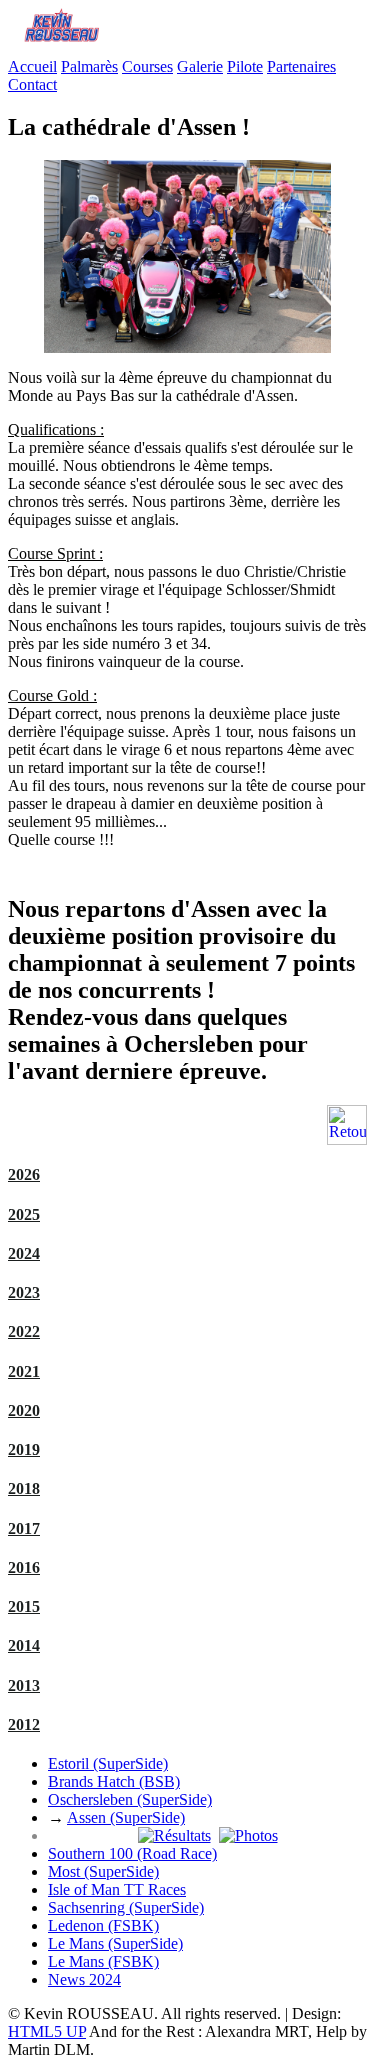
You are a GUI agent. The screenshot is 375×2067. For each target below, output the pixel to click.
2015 (24, 1606)
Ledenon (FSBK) (103, 1925)
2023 (24, 1292)
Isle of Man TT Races (117, 1889)
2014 (24, 1645)
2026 (24, 1174)
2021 (24, 1371)
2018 (24, 1488)
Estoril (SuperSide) (108, 1763)
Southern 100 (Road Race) (132, 1853)
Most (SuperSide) (103, 1871)
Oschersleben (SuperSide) (130, 1799)
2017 (24, 1528)
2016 (24, 1567)
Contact (32, 84)
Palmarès (89, 66)
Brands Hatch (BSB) (114, 1781)
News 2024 (84, 1979)
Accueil (32, 66)
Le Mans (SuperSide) (115, 1943)
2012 (24, 1724)
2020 (24, 1410)
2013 (24, 1685)
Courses (147, 66)
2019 (24, 1449)
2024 (24, 1253)
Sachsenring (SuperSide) (126, 1907)
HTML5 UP (47, 2031)
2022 (24, 1331)
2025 (24, 1214)
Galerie (200, 66)
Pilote (245, 66)
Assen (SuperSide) (126, 1817)
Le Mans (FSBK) (103, 1961)
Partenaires (301, 66)
